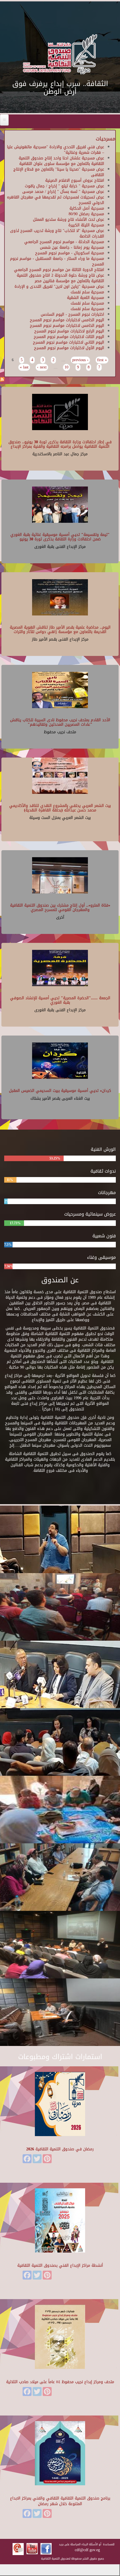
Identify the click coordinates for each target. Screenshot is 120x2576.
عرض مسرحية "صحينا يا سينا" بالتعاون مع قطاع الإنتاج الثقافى (59, 172)
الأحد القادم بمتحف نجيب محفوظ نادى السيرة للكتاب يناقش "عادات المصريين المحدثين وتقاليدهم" (60, 722)
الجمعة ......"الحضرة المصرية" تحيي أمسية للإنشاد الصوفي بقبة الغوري (60, 1000)
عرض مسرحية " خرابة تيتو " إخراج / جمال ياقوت (64, 186)
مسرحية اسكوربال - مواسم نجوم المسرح (70, 253)
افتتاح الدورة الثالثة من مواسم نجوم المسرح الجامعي (59, 270)
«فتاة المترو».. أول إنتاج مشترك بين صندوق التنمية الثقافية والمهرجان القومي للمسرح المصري (60, 907)
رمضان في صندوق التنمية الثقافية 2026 (60, 2149)
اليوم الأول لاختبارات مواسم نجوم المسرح (69, 348)
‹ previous (80, 360)
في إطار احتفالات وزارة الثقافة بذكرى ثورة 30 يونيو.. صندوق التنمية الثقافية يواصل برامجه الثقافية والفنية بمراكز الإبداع (60, 444)
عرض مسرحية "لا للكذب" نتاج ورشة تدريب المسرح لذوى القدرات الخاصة (57, 233)
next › (42, 367)
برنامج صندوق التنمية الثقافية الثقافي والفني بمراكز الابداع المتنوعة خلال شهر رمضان (60, 2501)
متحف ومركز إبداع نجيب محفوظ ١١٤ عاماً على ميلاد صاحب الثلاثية (60, 2382)
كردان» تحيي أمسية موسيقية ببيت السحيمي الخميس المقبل (60, 1091)
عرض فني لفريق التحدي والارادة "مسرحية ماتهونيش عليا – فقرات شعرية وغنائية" (56, 150)
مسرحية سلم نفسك (87, 292)
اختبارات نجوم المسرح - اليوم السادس (72, 314)
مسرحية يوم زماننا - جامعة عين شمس (72, 247)
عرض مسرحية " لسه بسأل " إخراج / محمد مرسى (63, 192)
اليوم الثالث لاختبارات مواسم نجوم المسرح (69, 337)
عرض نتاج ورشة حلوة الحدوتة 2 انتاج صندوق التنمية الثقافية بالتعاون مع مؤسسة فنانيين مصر (60, 278)
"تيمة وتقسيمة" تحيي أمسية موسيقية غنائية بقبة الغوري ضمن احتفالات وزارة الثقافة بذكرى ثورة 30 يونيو (60, 537)
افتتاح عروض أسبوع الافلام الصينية (75, 180)
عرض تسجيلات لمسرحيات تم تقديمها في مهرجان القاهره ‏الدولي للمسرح (56, 200)
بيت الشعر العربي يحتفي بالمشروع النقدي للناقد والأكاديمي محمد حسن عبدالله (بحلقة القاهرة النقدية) (60, 808)
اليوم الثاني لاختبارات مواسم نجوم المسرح (69, 342)
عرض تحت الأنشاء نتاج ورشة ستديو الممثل (69, 220)
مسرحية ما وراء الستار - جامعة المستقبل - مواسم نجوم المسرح (57, 261)
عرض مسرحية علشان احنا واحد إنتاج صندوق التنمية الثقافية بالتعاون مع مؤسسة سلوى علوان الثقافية (61, 161)
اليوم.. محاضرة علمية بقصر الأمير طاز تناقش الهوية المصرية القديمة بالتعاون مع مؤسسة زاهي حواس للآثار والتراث (60, 629)
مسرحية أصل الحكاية (87, 208)
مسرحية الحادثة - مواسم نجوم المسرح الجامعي (64, 242)
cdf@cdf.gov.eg (87, 2550)
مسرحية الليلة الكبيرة (86, 225)
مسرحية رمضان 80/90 (86, 214)
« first (102, 360)
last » (24, 367)
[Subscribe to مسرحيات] (2, 380)
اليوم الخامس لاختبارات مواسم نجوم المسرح (67, 320)
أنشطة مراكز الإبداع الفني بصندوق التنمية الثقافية (60, 2265)
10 (66, 367)
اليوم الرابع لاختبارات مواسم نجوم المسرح (69, 331)
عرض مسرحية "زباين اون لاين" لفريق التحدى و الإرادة (59, 287)
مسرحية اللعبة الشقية (86, 298)
